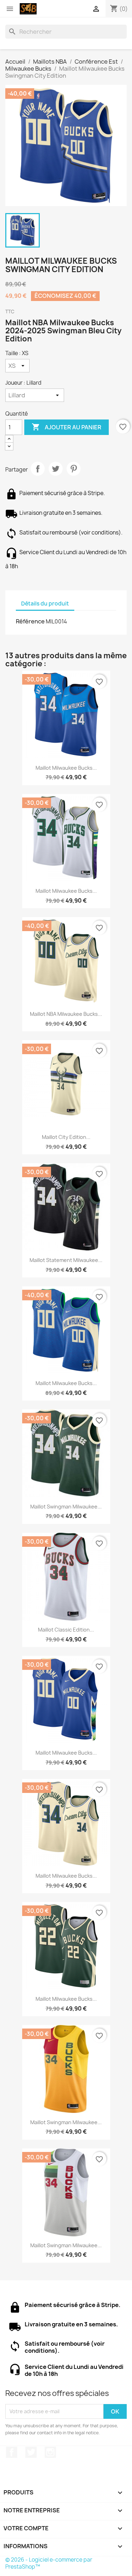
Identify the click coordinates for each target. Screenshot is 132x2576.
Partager (38, 469)
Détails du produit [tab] (45, 604)
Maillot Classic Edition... (66, 1630)
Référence (30, 621)
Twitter (31, 2452)
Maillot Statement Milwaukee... (66, 1260)
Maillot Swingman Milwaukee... (66, 1507)
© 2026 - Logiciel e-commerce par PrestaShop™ (49, 2563)
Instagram (50, 2452)
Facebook (12, 2452)
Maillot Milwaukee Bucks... (66, 768)
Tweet (56, 469)
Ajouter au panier (67, 427)
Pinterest (74, 469)
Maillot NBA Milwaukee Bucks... (66, 1014)
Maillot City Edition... (66, 1137)
